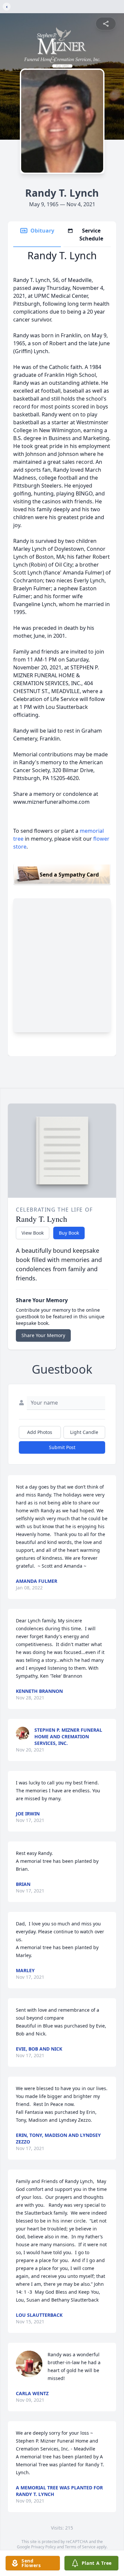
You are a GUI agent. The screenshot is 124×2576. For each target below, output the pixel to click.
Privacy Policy (43, 2547)
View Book (33, 1233)
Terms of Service (80, 2547)
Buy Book (69, 1233)
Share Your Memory (43, 1335)
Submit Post (62, 1447)
